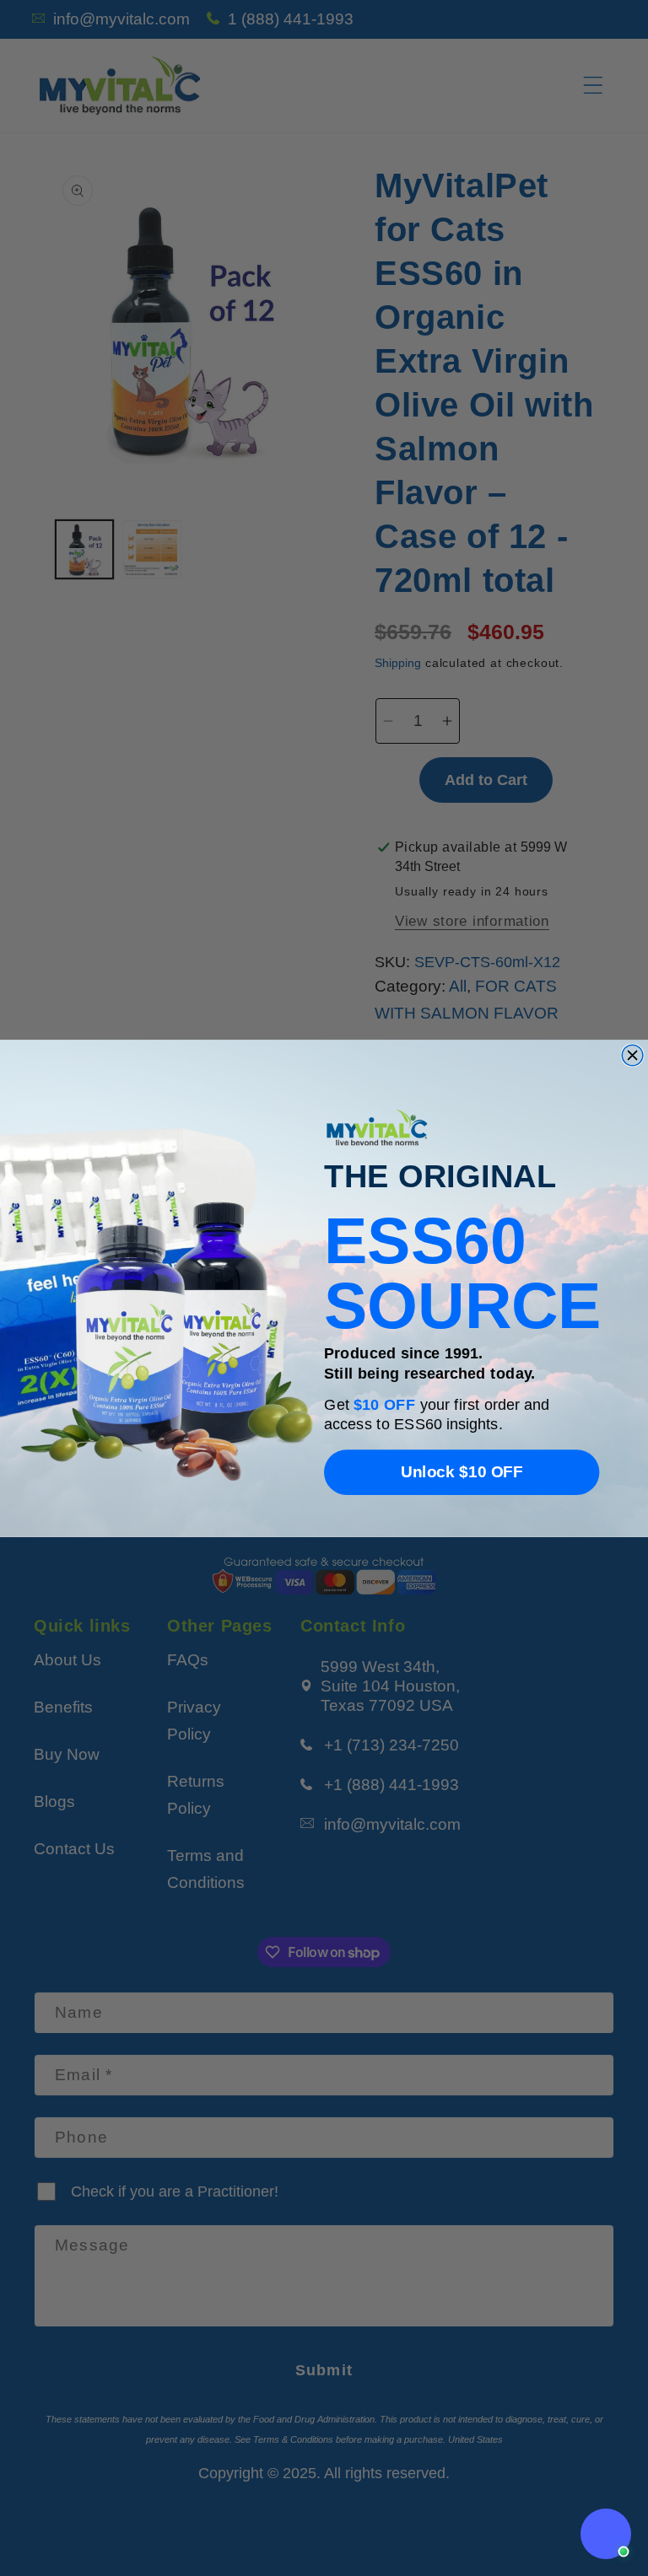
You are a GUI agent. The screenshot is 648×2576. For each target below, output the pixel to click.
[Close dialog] (632, 1055)
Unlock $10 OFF (462, 1471)
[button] (606, 2534)
